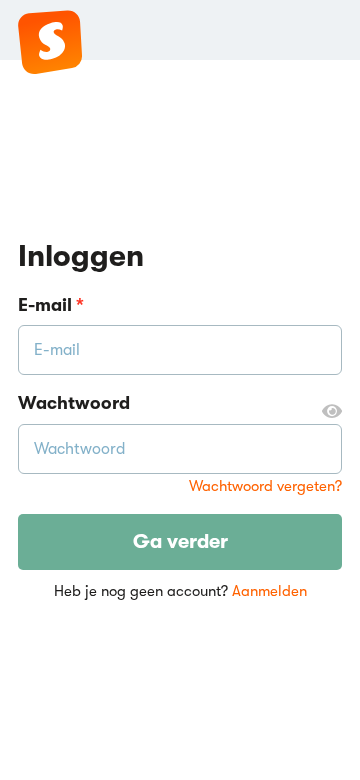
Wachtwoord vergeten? (265, 486)
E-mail (51, 305)
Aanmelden (269, 591)
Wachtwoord (74, 403)
